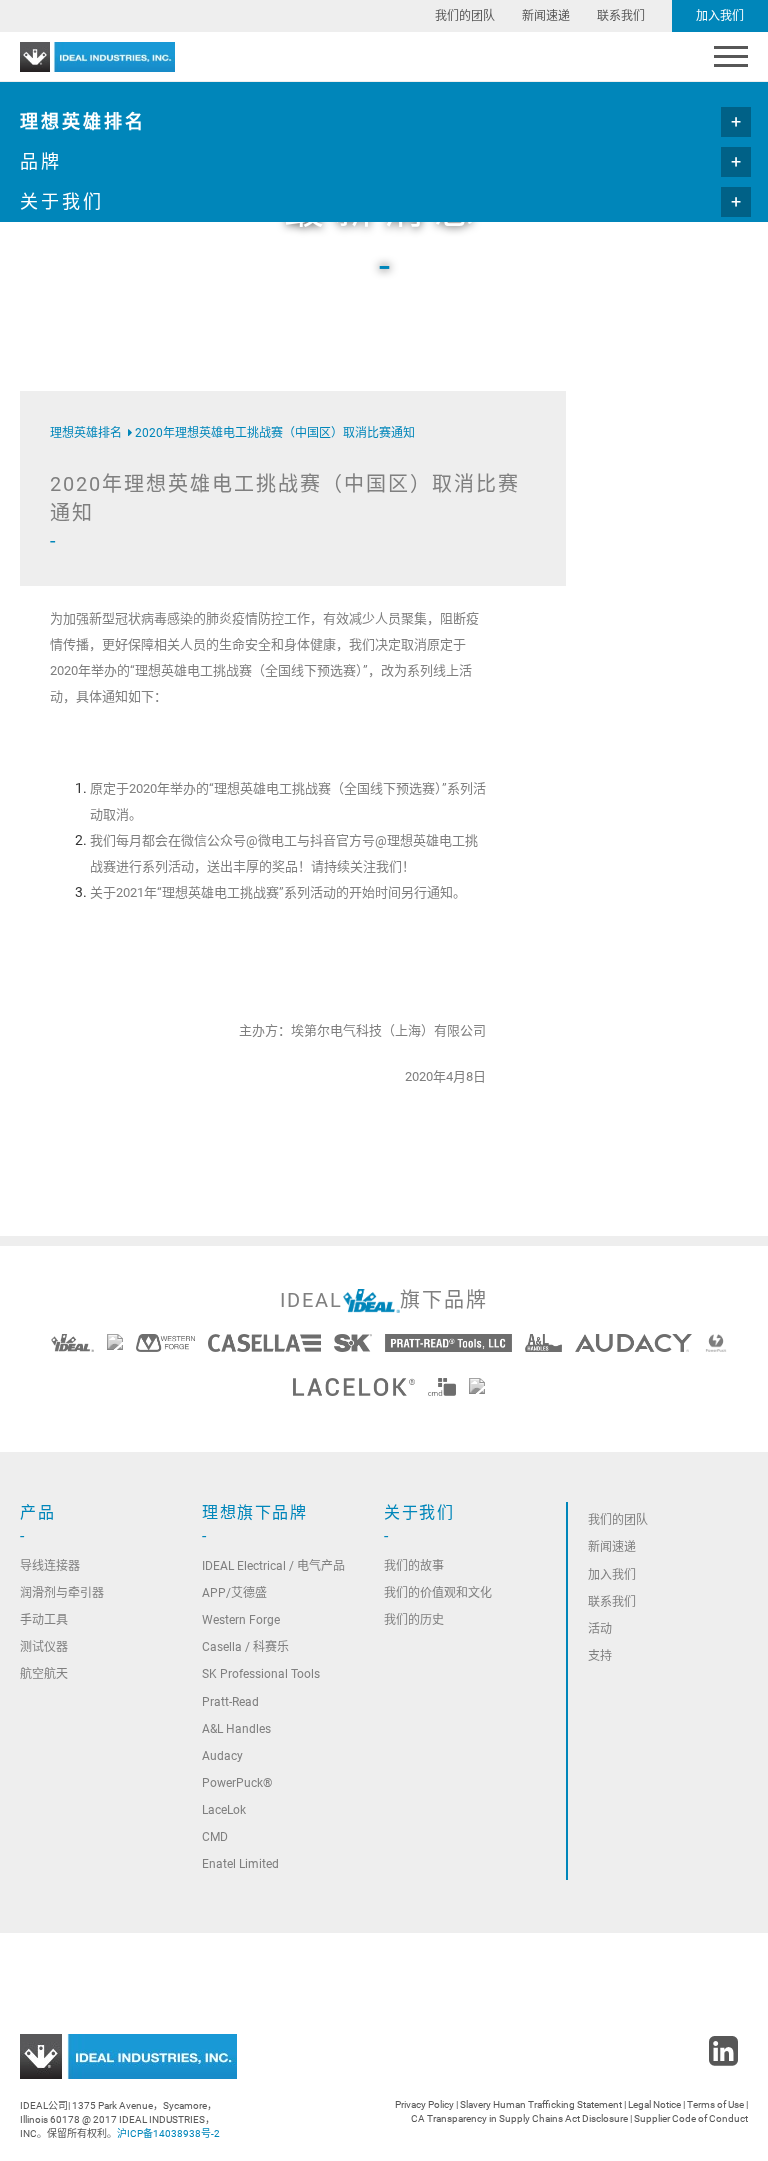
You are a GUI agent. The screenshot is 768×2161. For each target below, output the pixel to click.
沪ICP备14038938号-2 (168, 2133)
